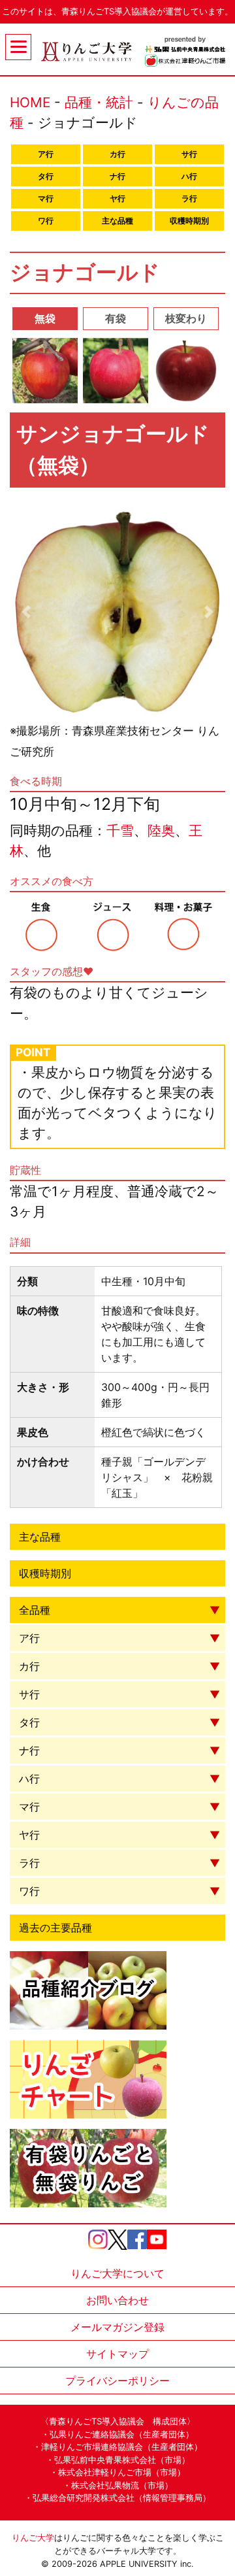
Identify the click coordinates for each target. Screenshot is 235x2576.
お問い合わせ (117, 2300)
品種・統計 (99, 102)
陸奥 (161, 830)
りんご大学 (33, 2538)
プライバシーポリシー (117, 2381)
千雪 (120, 830)
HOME (30, 102)
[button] (26, 612)
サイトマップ (117, 2354)
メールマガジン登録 (117, 2327)
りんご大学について (117, 2273)
